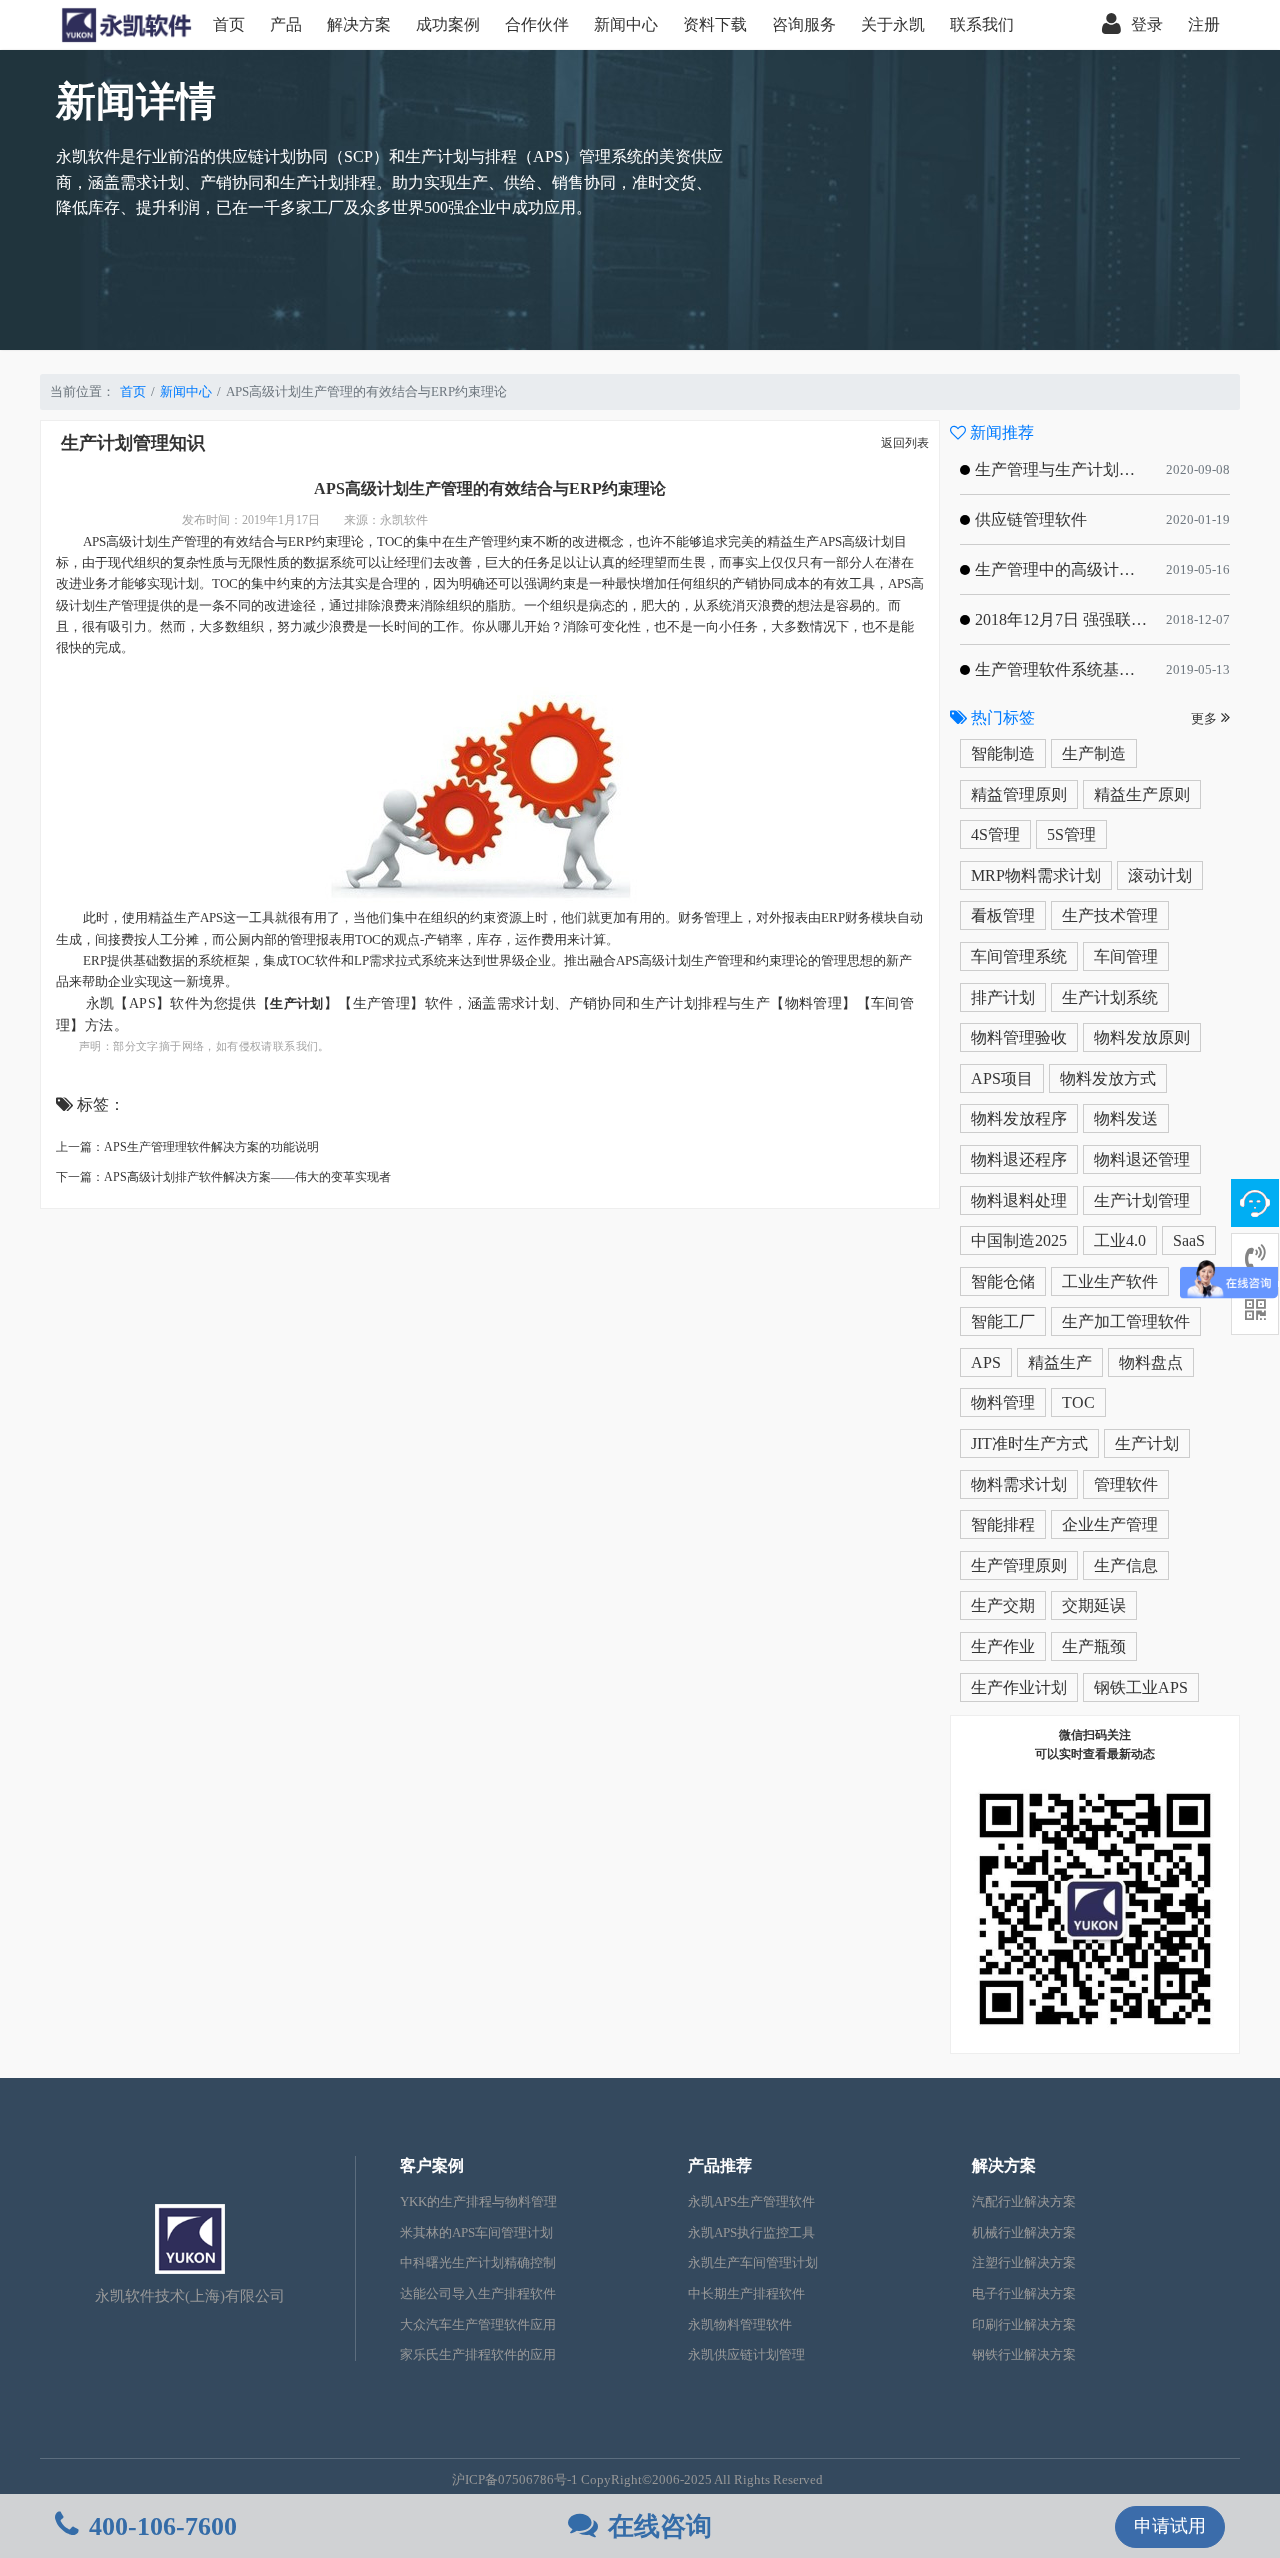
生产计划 (1147, 1443)
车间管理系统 (1019, 956)
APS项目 (1002, 1078)
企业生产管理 (1110, 1524)
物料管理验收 (1019, 1037)
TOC (1078, 1402)
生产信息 (1126, 1565)
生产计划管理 (1142, 1200)
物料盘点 (1151, 1362)
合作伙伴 (537, 24)
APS (986, 1362)
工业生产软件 (1110, 1281)
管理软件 (1126, 1484)
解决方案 (359, 24)
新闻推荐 (1000, 432)
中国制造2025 (1019, 1240)
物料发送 (1126, 1118)
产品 (286, 24)
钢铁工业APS (1141, 1687)
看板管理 (1003, 915)
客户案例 (432, 2165)
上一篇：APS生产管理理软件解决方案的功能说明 (187, 1147)
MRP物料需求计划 (1036, 875)
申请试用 (1170, 2526)
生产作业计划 (1019, 1687)
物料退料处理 (1019, 1200)
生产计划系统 (1110, 997)
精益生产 (1060, 1362)
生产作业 (1003, 1646)
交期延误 (1094, 1605)
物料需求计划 (1019, 1484)
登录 (1147, 24)
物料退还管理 (1142, 1159)
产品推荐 (720, 2165)
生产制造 (1094, 753)
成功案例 (448, 24)
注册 (1204, 24)
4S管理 (995, 834)
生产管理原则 (1019, 1565)
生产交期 (1003, 1605)
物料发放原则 (1142, 1037)
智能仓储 (1003, 1281)
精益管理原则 (1019, 794)
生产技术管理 (1110, 915)
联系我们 (982, 24)
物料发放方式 (1108, 1078)
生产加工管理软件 (1126, 1321)
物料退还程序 (1019, 1159)
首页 (229, 24)
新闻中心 (626, 24)
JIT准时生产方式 (1029, 1443)
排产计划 (1003, 997)
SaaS (1189, 1240)
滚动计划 (1160, 875)
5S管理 (1071, 834)
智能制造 (1003, 753)
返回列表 (905, 443)
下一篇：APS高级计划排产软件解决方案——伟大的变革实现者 (223, 1177)
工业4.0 (1120, 1240)
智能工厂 (1003, 1321)
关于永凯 (893, 24)
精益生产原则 (1142, 794)
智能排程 (1003, 1524)
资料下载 (715, 24)
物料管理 (1003, 1402)
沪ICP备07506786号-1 (515, 2480)
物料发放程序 (1019, 1118)
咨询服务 (804, 24)
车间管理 (1126, 956)
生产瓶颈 (1094, 1646)
